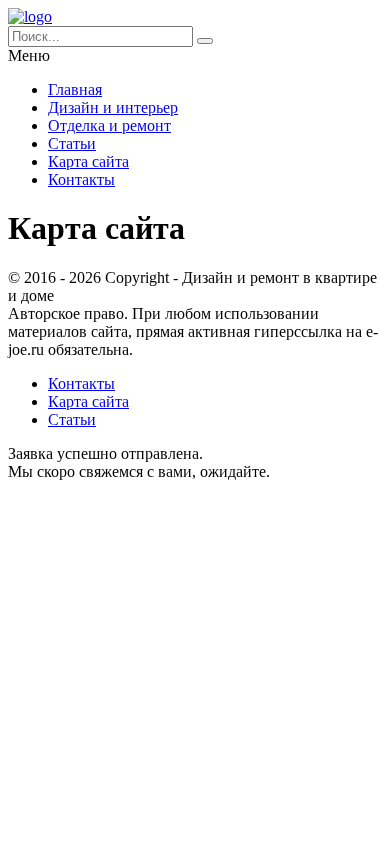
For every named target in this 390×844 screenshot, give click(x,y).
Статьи (72, 143)
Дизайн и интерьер (113, 107)
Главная (75, 89)
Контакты (81, 179)
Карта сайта (88, 161)
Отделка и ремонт (109, 125)
